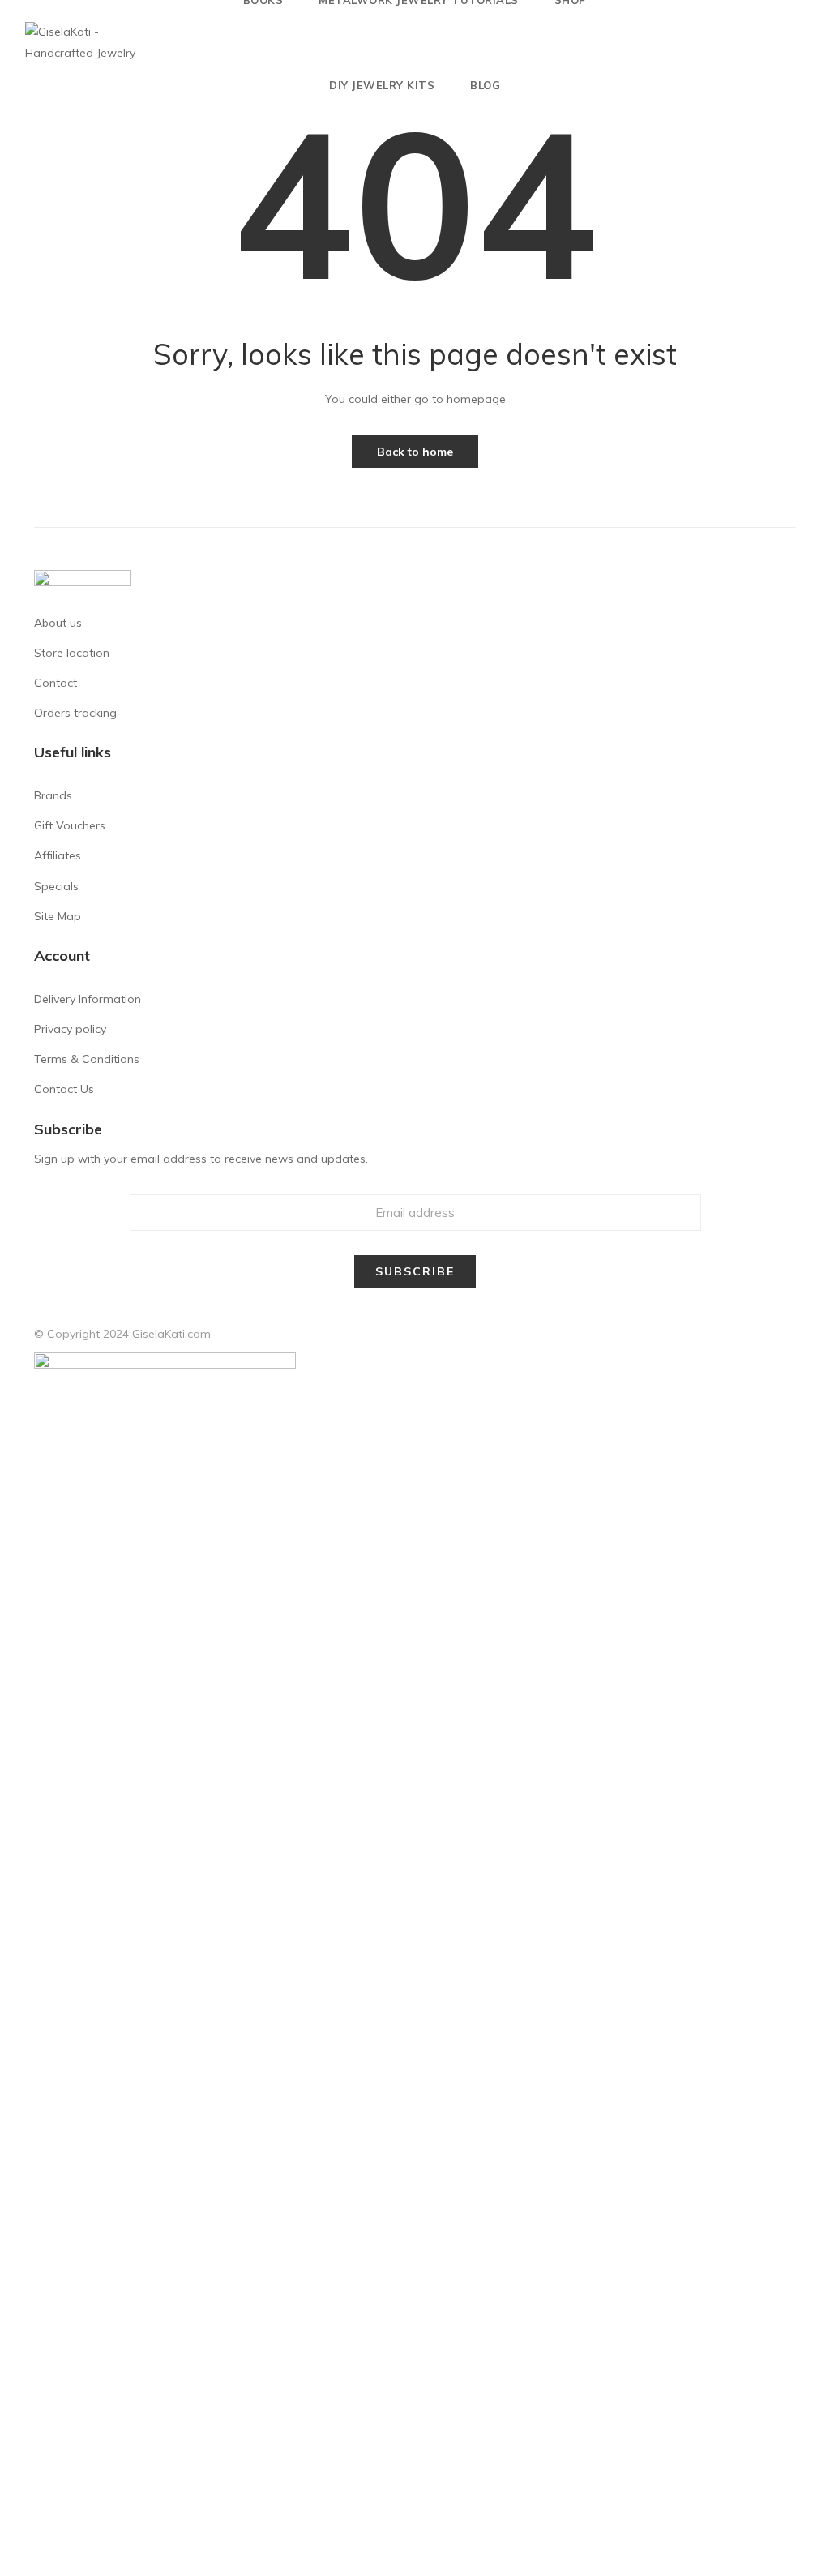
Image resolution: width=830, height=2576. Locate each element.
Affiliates (58, 855)
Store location (72, 653)
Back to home (415, 452)
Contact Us (64, 1089)
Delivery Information (88, 999)
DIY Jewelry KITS (382, 85)
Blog (485, 85)
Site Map (58, 916)
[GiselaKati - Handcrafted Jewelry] (86, 41)
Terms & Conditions (87, 1059)
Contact (56, 683)
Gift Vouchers (70, 825)
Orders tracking (75, 713)
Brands (53, 795)
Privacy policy (70, 1029)
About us (58, 623)
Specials (56, 886)
